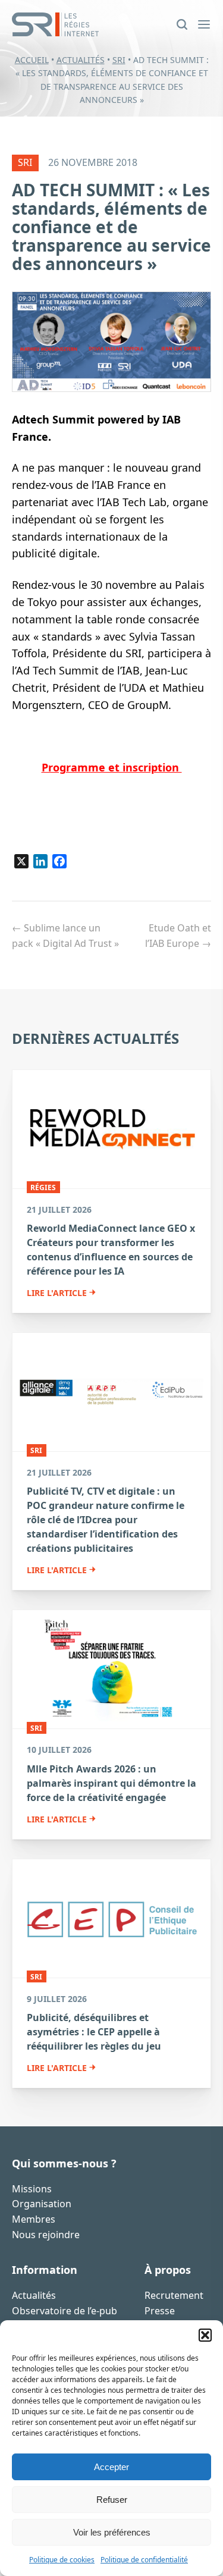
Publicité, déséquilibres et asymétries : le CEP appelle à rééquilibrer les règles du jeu (94, 2032)
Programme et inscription (112, 767)
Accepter (111, 2467)
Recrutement (174, 2295)
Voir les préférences (112, 2532)
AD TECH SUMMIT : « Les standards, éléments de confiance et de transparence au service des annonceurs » (111, 226)
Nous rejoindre (46, 2235)
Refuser (112, 2500)
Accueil (32, 60)
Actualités (81, 60)
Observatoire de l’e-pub (65, 2311)
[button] (205, 2335)
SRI (119, 60)
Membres (34, 2219)
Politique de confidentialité (144, 2560)
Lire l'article (57, 1293)
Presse (160, 2311)
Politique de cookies (62, 2560)
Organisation (42, 2204)
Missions (32, 2189)
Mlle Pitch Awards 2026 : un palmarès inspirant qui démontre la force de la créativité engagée (111, 1783)
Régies (43, 1187)
